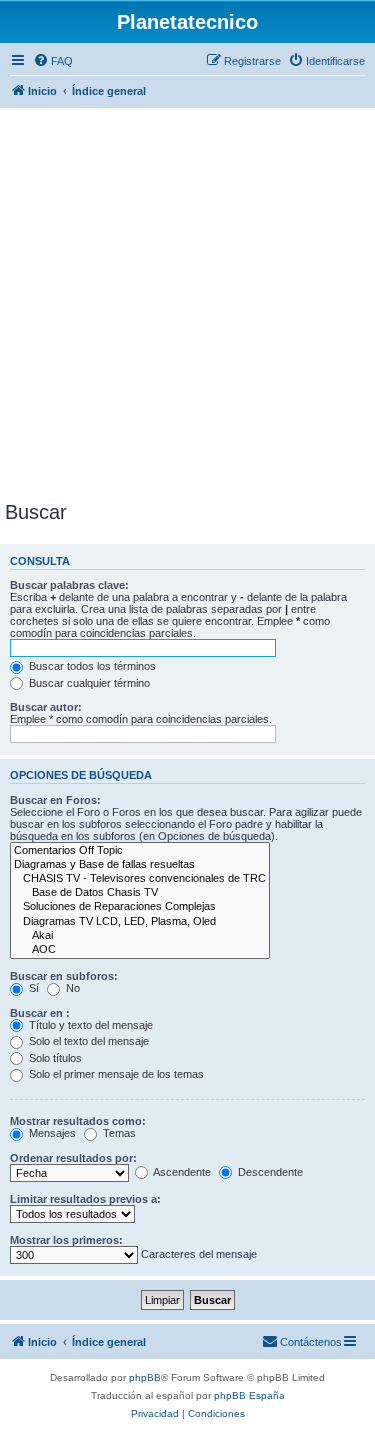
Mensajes (51, 1133)
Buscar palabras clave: (69, 585)
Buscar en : (40, 1013)
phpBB (145, 1377)
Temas (118, 1133)
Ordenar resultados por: (73, 1158)
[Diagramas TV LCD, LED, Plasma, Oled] (140, 922)
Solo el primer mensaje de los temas (115, 1074)
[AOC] (140, 950)
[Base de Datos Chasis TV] (140, 893)
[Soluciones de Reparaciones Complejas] (140, 907)
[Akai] (140, 936)
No (71, 988)
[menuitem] (53, 61)
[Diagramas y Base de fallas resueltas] (140, 865)
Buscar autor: (46, 707)
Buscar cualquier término (88, 683)
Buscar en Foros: (55, 800)
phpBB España (249, 1395)
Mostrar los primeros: (66, 1240)
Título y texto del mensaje (89, 1025)
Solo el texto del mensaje (87, 1041)
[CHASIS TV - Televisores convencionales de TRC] (140, 879)
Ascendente (181, 1172)
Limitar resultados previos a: (85, 1199)
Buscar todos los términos (91, 666)
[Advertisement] (187, 303)
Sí (32, 988)
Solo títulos (54, 1058)
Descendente (269, 1172)
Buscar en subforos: (64, 976)
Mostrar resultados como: (78, 1121)
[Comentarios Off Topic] (140, 851)
